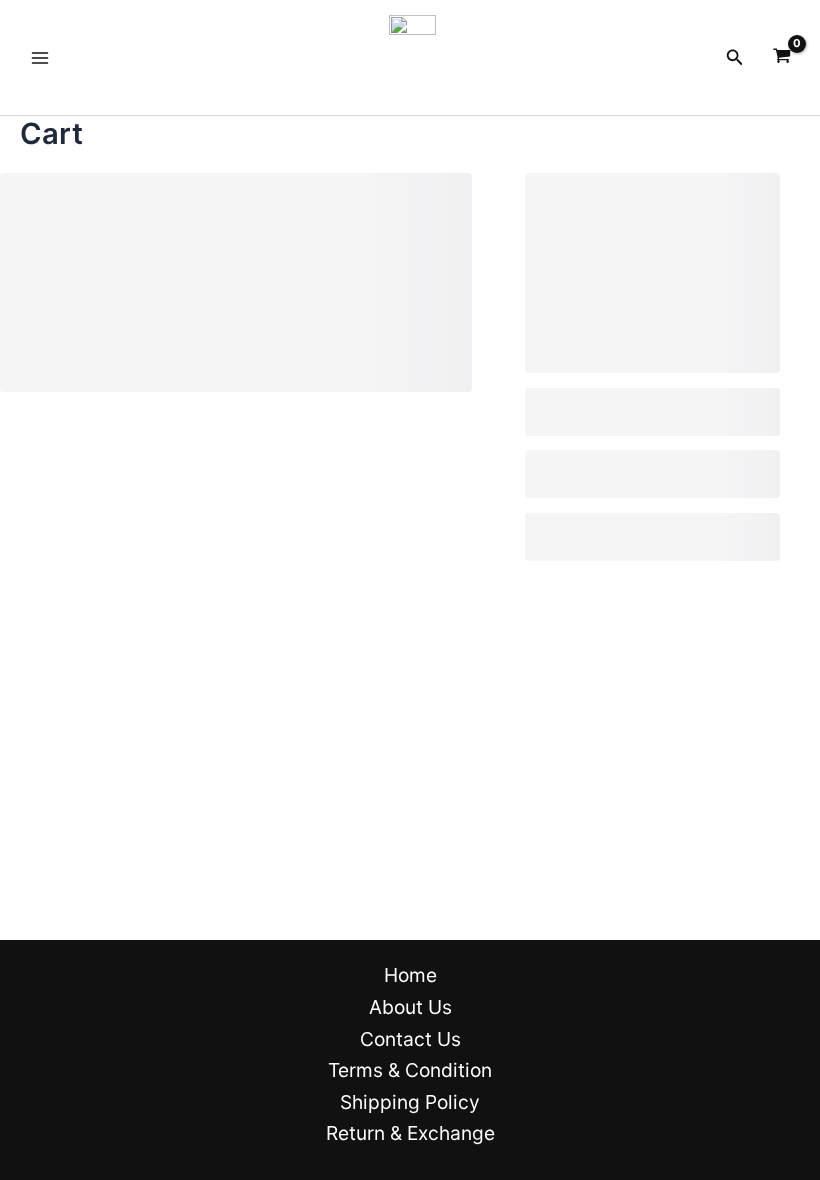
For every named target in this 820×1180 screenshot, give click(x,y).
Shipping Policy (410, 1102)
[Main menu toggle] (40, 57)
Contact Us (410, 1039)
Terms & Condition (410, 1070)
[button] (735, 57)
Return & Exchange (410, 1133)
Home (410, 975)
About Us (410, 1007)
